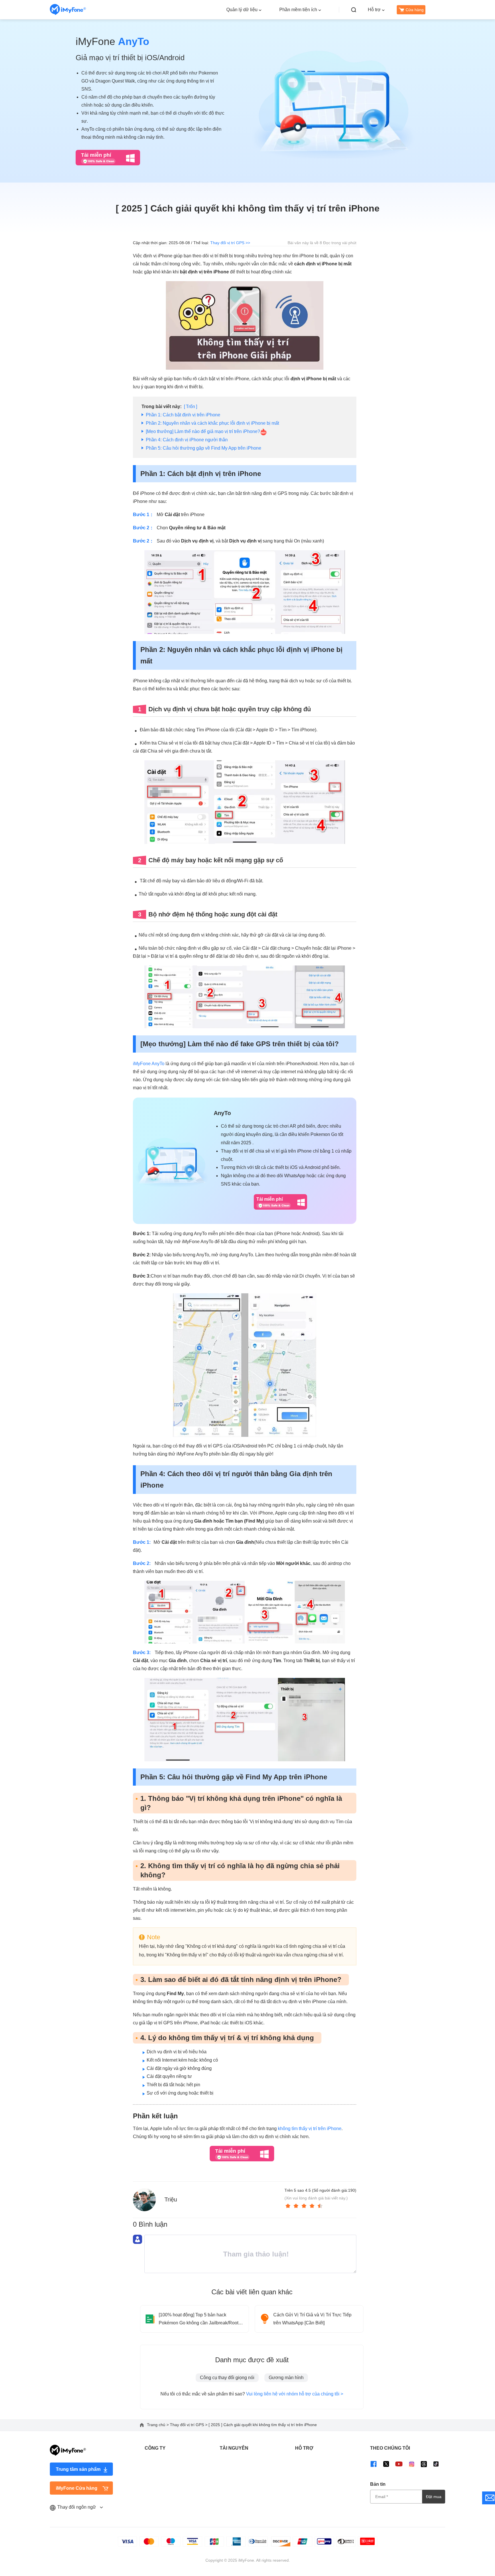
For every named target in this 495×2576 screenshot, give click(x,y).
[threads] (424, 2464)
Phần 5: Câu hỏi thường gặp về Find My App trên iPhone (204, 448)
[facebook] (374, 2464)
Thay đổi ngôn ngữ (77, 2507)
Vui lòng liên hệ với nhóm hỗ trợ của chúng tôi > (295, 2394)
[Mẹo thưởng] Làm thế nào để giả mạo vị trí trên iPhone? (203, 431)
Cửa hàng (415, 10)
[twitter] (386, 2464)
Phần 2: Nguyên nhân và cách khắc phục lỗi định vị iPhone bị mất (212, 423)
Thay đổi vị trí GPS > (189, 2425)
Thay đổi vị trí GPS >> (230, 243)
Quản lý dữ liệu (242, 10)
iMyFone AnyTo (149, 1064)
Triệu (171, 2199)
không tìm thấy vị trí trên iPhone (310, 2129)
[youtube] (399, 2464)
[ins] (412, 2464)
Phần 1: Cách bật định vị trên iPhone (183, 415)
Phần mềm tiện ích (298, 10)
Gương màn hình (286, 2378)
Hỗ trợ (374, 10)
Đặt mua (434, 2497)
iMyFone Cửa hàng (77, 2488)
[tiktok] (436, 2464)
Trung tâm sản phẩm (78, 2469)
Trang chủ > (158, 2425)
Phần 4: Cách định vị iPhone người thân (187, 440)
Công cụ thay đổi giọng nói (227, 2378)
